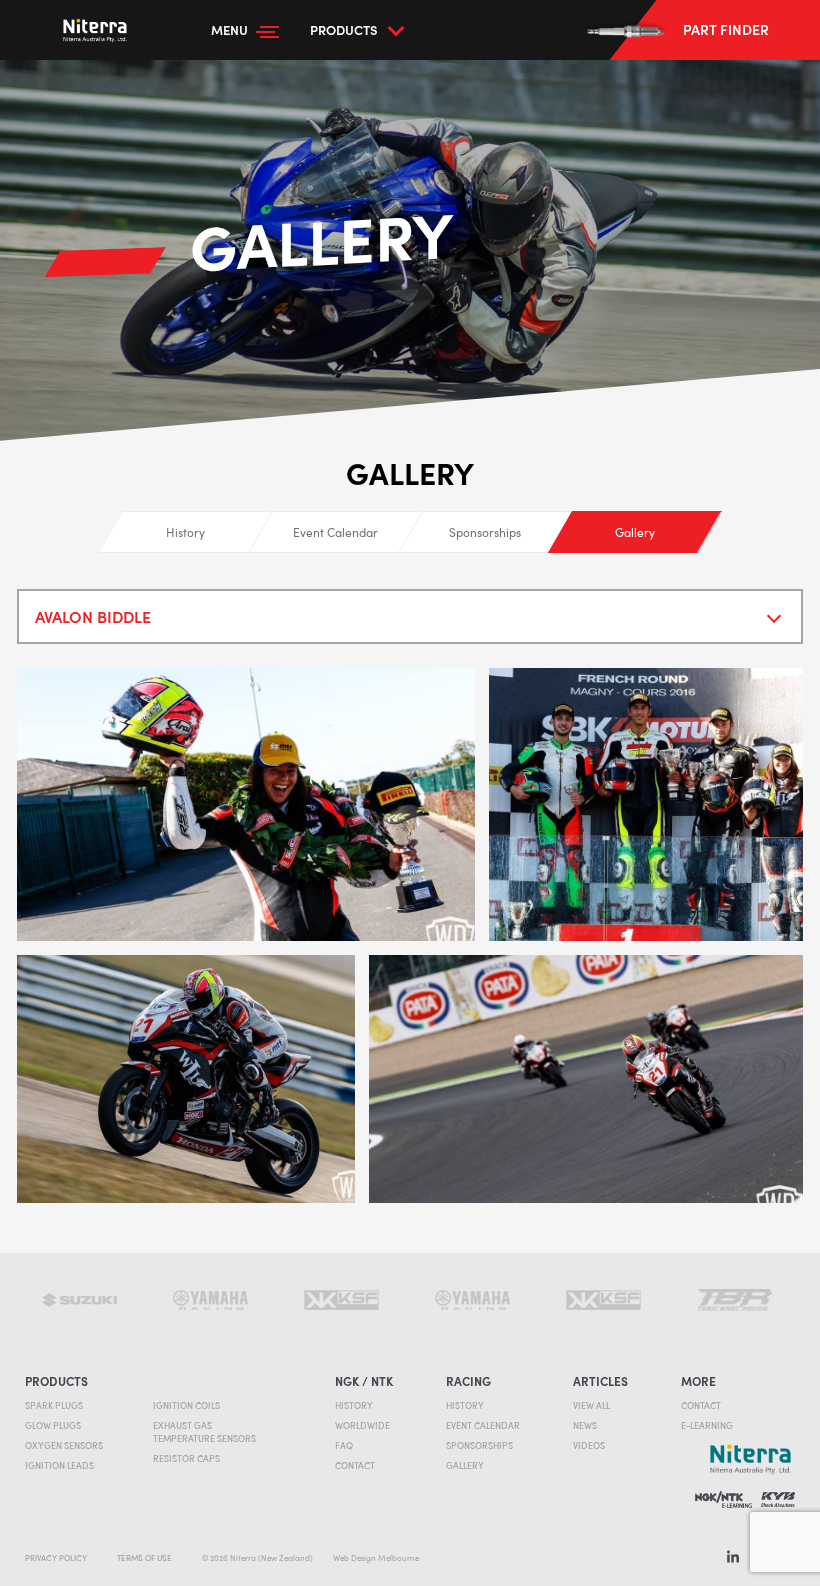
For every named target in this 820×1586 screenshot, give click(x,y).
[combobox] (410, 616)
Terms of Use (144, 1557)
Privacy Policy (56, 1557)
